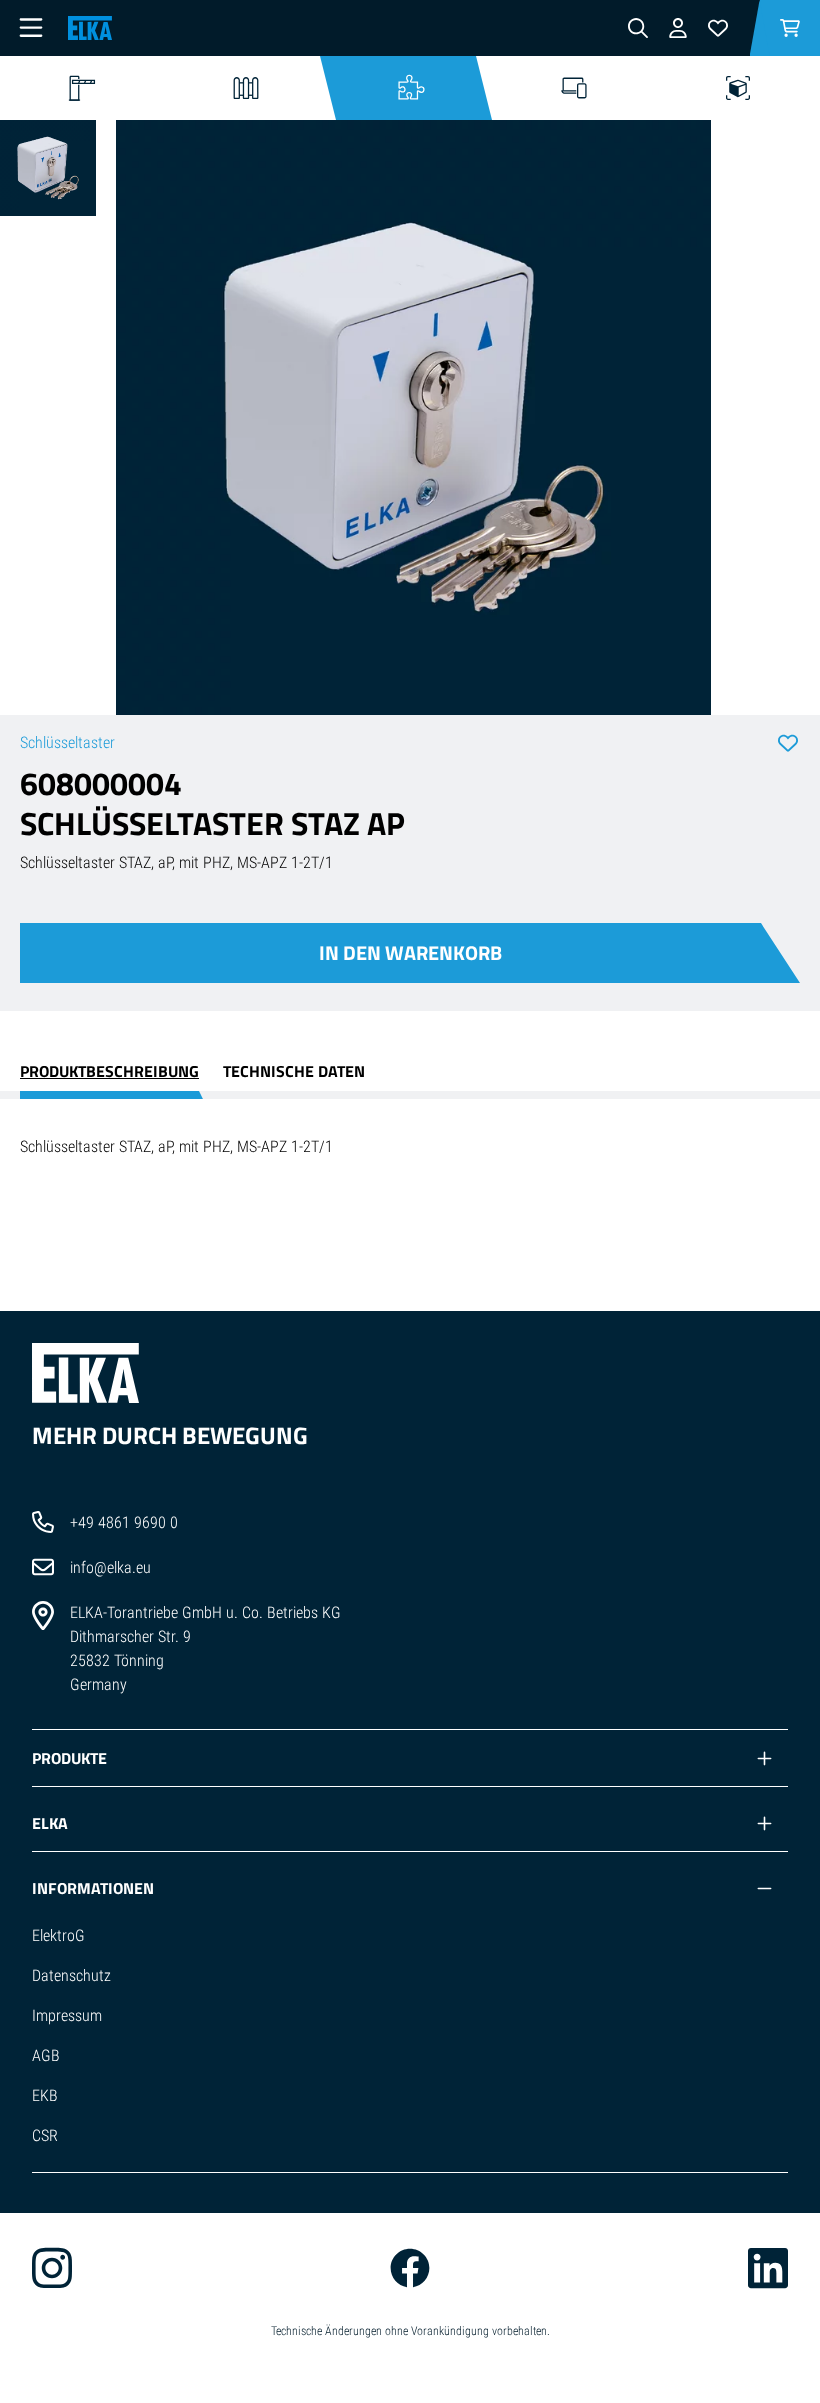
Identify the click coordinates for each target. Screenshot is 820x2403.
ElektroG (58, 1935)
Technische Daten (294, 1071)
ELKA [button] (50, 1823)
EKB (45, 2095)
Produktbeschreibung (109, 1071)
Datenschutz (71, 1975)
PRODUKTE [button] (69, 1758)
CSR (45, 2135)
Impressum (67, 2015)
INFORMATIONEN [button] (93, 1888)
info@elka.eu (110, 1567)
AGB (46, 2055)
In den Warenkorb (410, 952)
